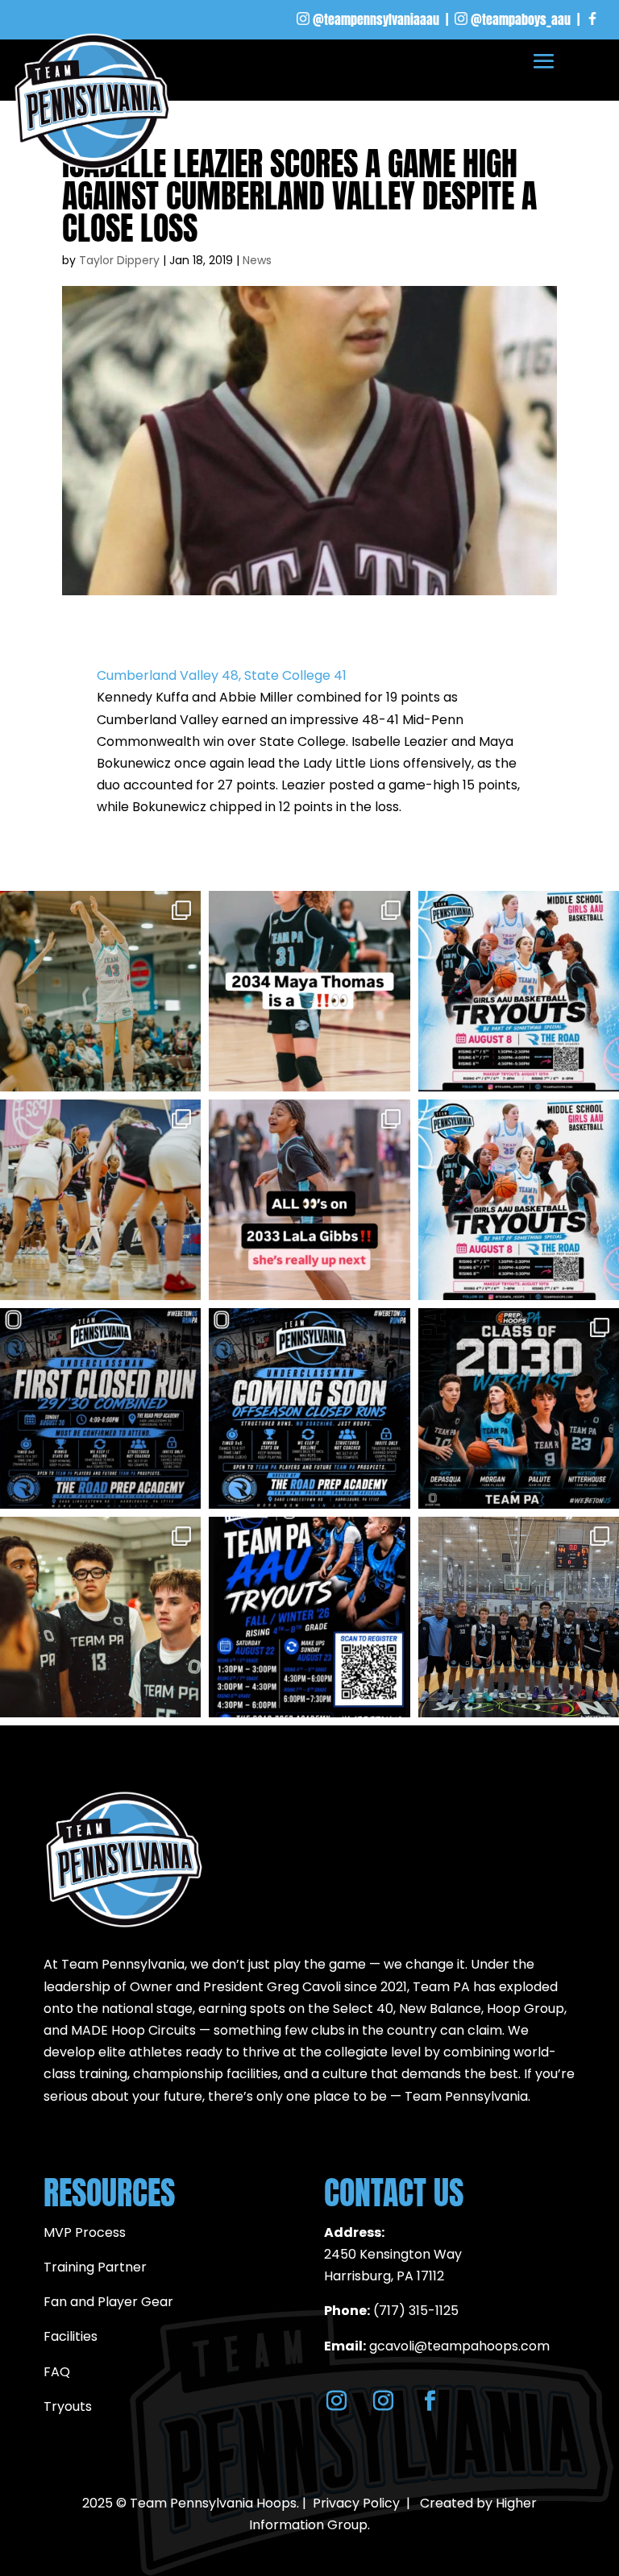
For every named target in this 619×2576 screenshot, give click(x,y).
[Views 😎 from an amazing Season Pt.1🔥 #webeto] (100, 991)
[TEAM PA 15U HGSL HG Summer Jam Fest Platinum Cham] (519, 1617)
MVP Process (85, 2232)
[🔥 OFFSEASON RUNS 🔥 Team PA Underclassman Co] (309, 1408)
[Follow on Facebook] (430, 2401)
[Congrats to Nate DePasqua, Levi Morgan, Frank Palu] (519, 1408)
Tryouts (68, 2406)
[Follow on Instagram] (336, 2401)
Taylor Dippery (119, 260)
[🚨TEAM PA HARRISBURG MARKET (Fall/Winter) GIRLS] (519, 1200)
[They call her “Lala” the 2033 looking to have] (309, 1200)
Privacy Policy (356, 2503)
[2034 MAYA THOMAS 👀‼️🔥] (309, 991)
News (257, 260)
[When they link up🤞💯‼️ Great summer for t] (100, 1617)
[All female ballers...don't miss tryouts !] (519, 991)
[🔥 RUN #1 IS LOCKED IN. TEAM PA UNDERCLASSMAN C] (100, 1408)
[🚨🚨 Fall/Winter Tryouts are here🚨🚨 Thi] (309, 1617)
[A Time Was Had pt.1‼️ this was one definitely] (100, 1200)
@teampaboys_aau (521, 19)
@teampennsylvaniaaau (376, 19)
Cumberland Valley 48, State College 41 (222, 675)
